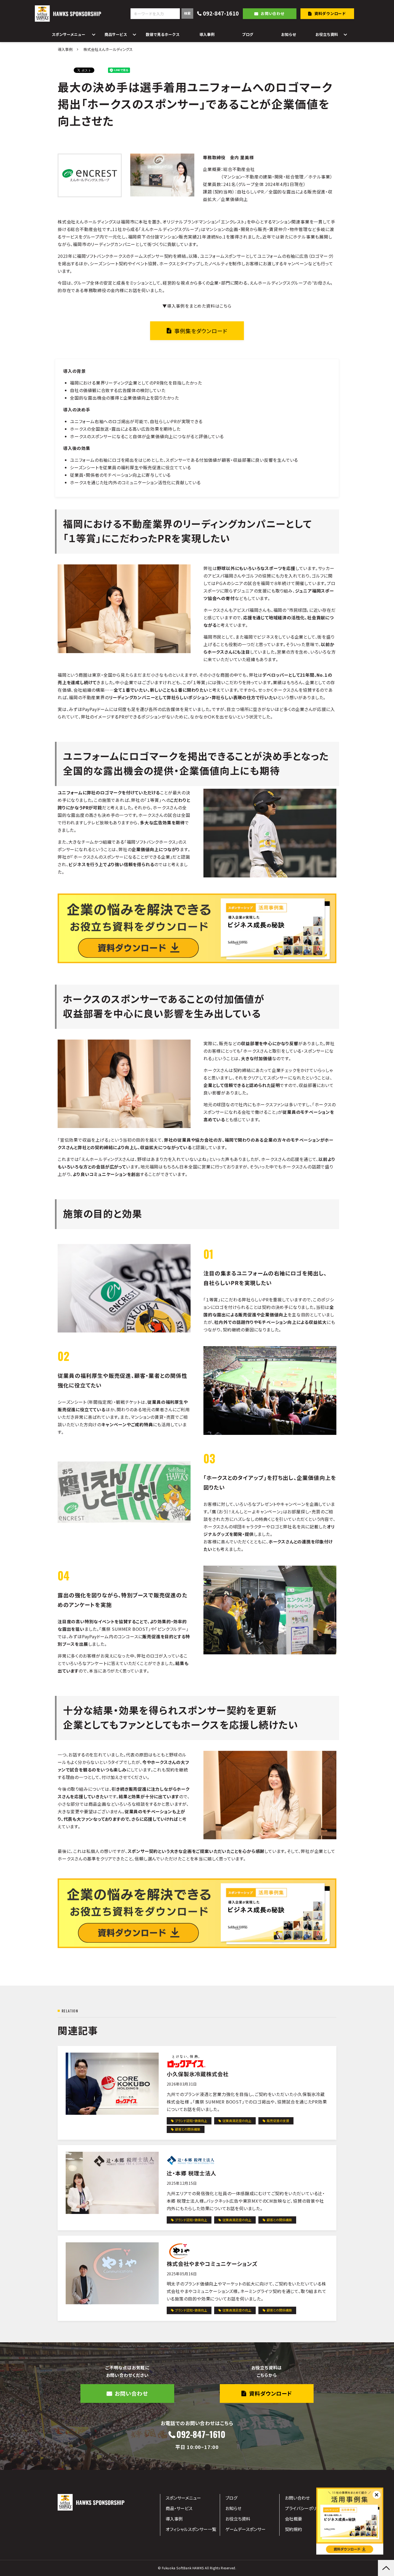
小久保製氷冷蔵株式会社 (198, 2074)
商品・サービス (179, 2508)
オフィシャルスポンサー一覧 (191, 2529)
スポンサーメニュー (68, 34)
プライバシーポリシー (305, 2508)
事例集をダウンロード (201, 331)
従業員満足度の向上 (237, 2121)
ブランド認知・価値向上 (191, 2121)
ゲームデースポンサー (246, 2529)
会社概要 (293, 2519)
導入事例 (207, 34)
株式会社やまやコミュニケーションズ (212, 2264)
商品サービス (116, 34)
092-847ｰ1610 (201, 2435)
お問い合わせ (273, 13)
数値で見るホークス (163, 34)
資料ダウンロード (330, 13)
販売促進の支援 (278, 2121)
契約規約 (293, 2529)
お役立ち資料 (327, 34)
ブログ (248, 34)
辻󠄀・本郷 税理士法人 (192, 2173)
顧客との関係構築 (188, 2129)
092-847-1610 (221, 14)
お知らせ (289, 34)
